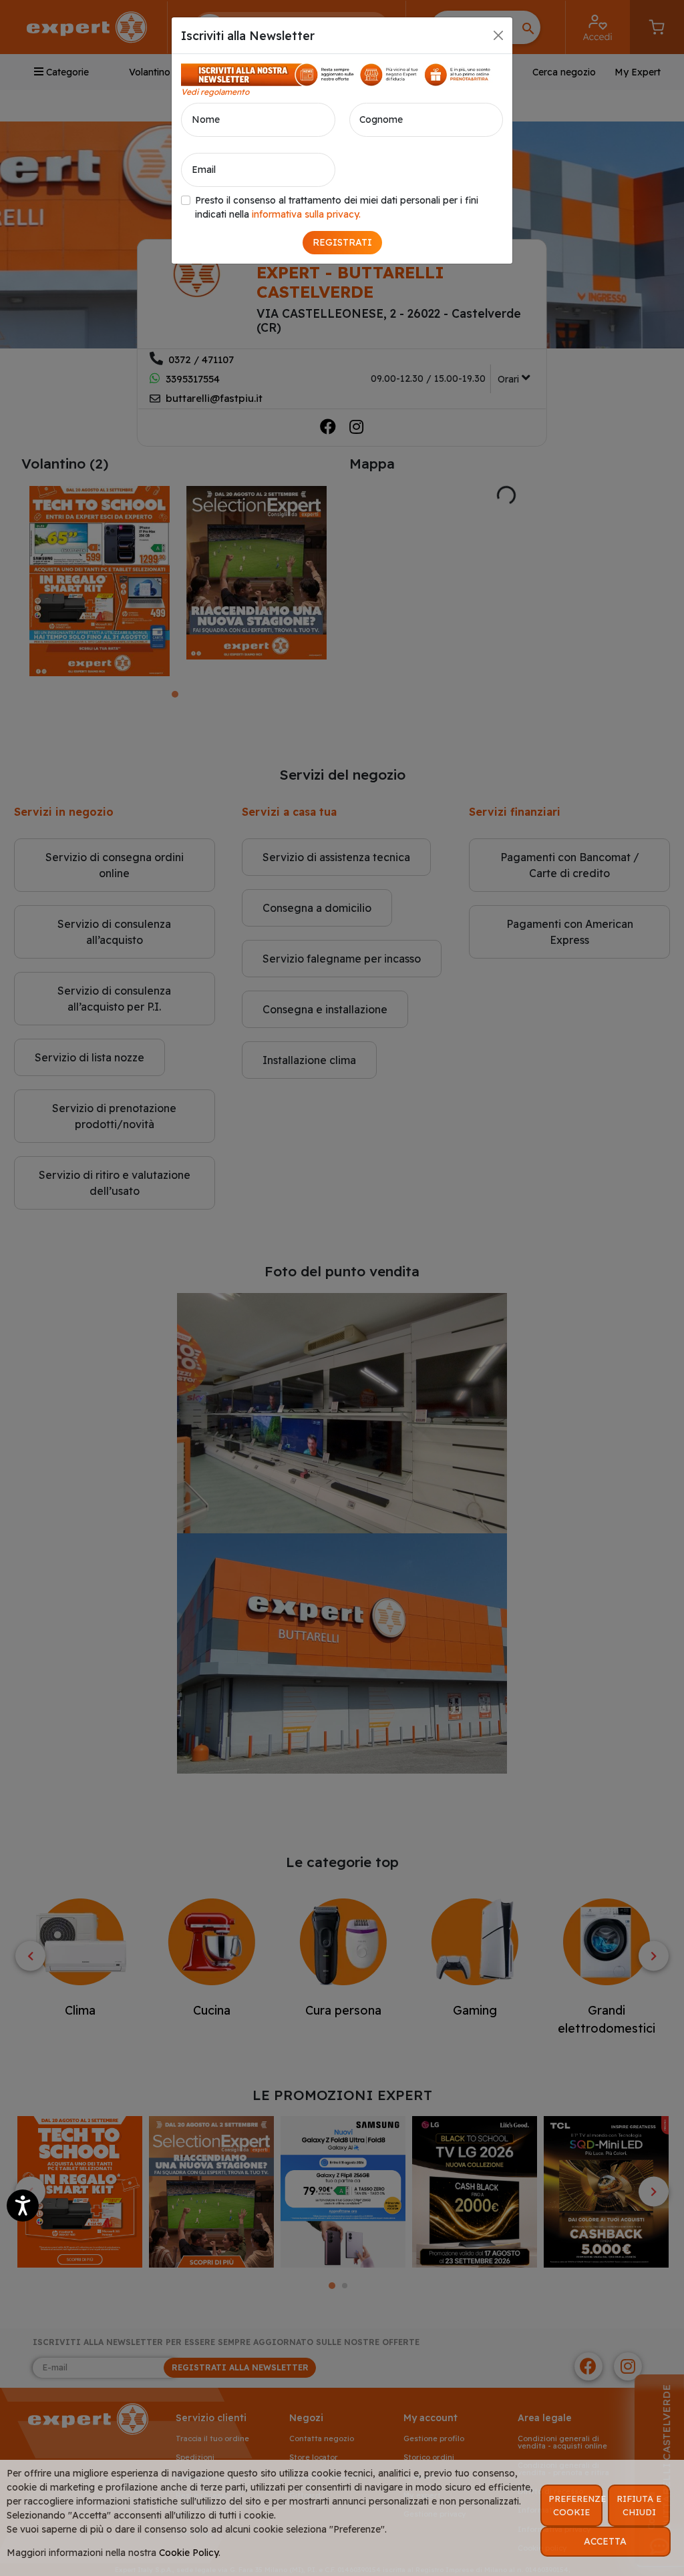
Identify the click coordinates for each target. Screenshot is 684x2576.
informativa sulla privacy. (306, 214)
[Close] (498, 35)
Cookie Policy (189, 2553)
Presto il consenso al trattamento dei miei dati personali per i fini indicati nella (337, 207)
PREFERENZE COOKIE (575, 2505)
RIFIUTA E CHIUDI (639, 2505)
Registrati (342, 242)
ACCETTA (605, 2541)
